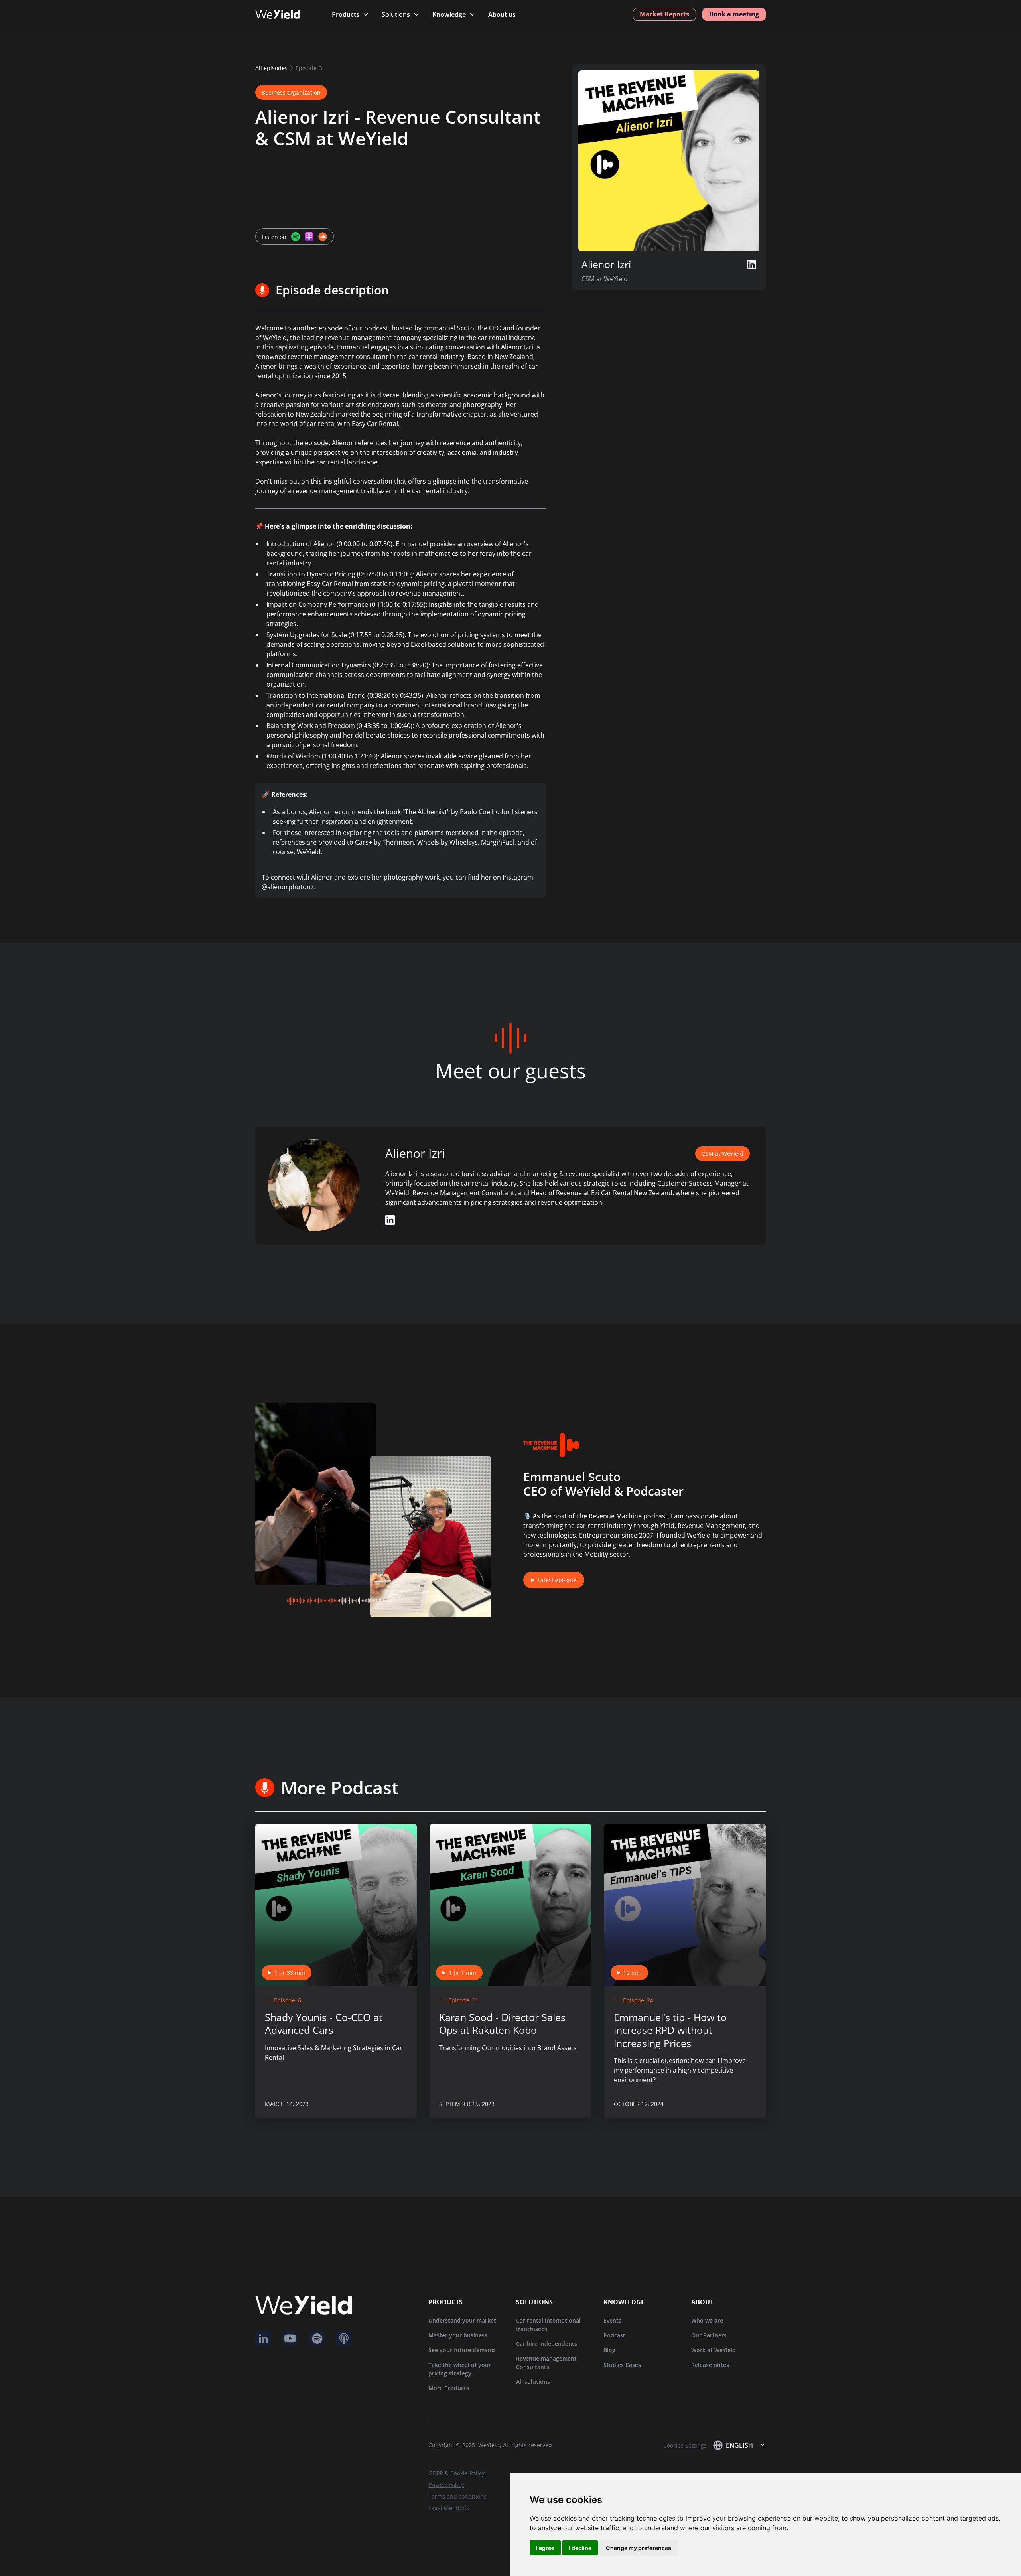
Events (612, 2320)
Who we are (707, 2320)
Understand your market (462, 2320)
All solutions (533, 2382)
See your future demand (462, 2350)
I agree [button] (545, 2548)
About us (502, 14)
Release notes (710, 2365)
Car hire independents (547, 2344)
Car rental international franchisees (548, 2325)
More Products (449, 2388)
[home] (286, 14)
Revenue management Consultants (546, 2363)
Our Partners (709, 2335)
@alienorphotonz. (289, 887)
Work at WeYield (714, 2350)
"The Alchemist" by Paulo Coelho (451, 812)
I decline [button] (580, 2548)
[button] (350, 14)
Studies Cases (622, 2365)
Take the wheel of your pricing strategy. (460, 2369)
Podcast (614, 2335)
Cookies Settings (685, 2445)
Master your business (458, 2335)
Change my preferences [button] (639, 2548)
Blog (609, 2350)
